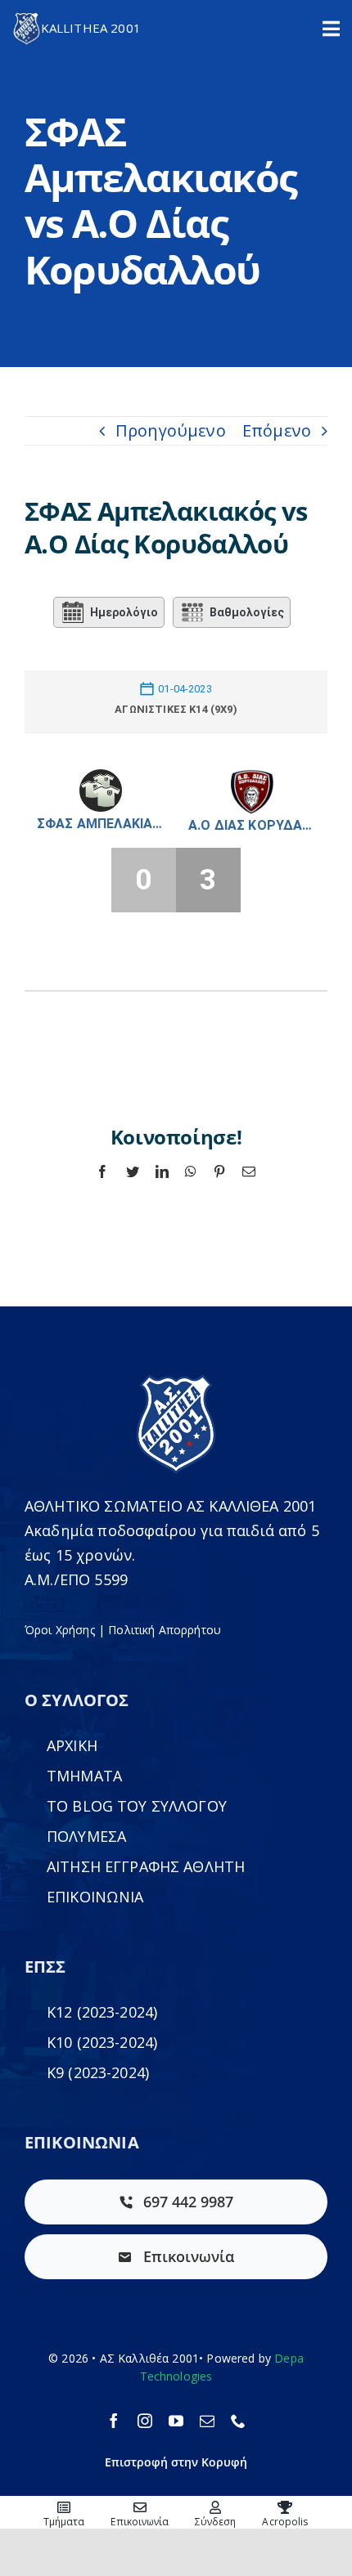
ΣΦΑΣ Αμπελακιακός (100, 824)
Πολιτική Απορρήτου (165, 1630)
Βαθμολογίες (247, 612)
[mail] (207, 2421)
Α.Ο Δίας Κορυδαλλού (252, 825)
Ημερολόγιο (124, 612)
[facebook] (114, 2421)
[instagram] (145, 2421)
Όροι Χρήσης (60, 1630)
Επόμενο (277, 430)
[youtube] (176, 2421)
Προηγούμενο (171, 430)
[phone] (238, 2421)
